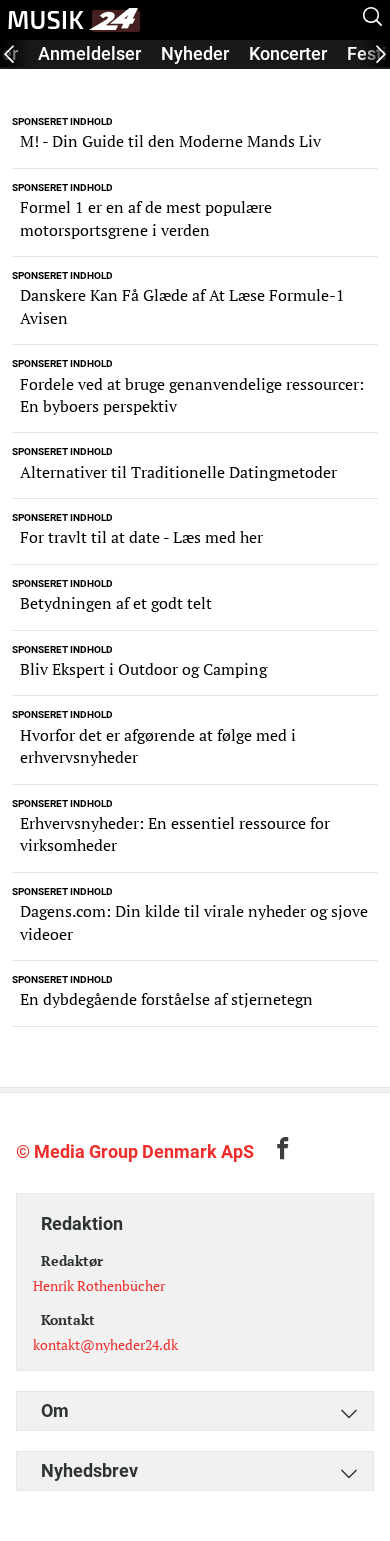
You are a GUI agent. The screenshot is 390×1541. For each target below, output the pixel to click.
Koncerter (288, 53)
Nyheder (195, 53)
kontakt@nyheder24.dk (105, 1344)
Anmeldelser (89, 53)
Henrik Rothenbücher (99, 1285)
